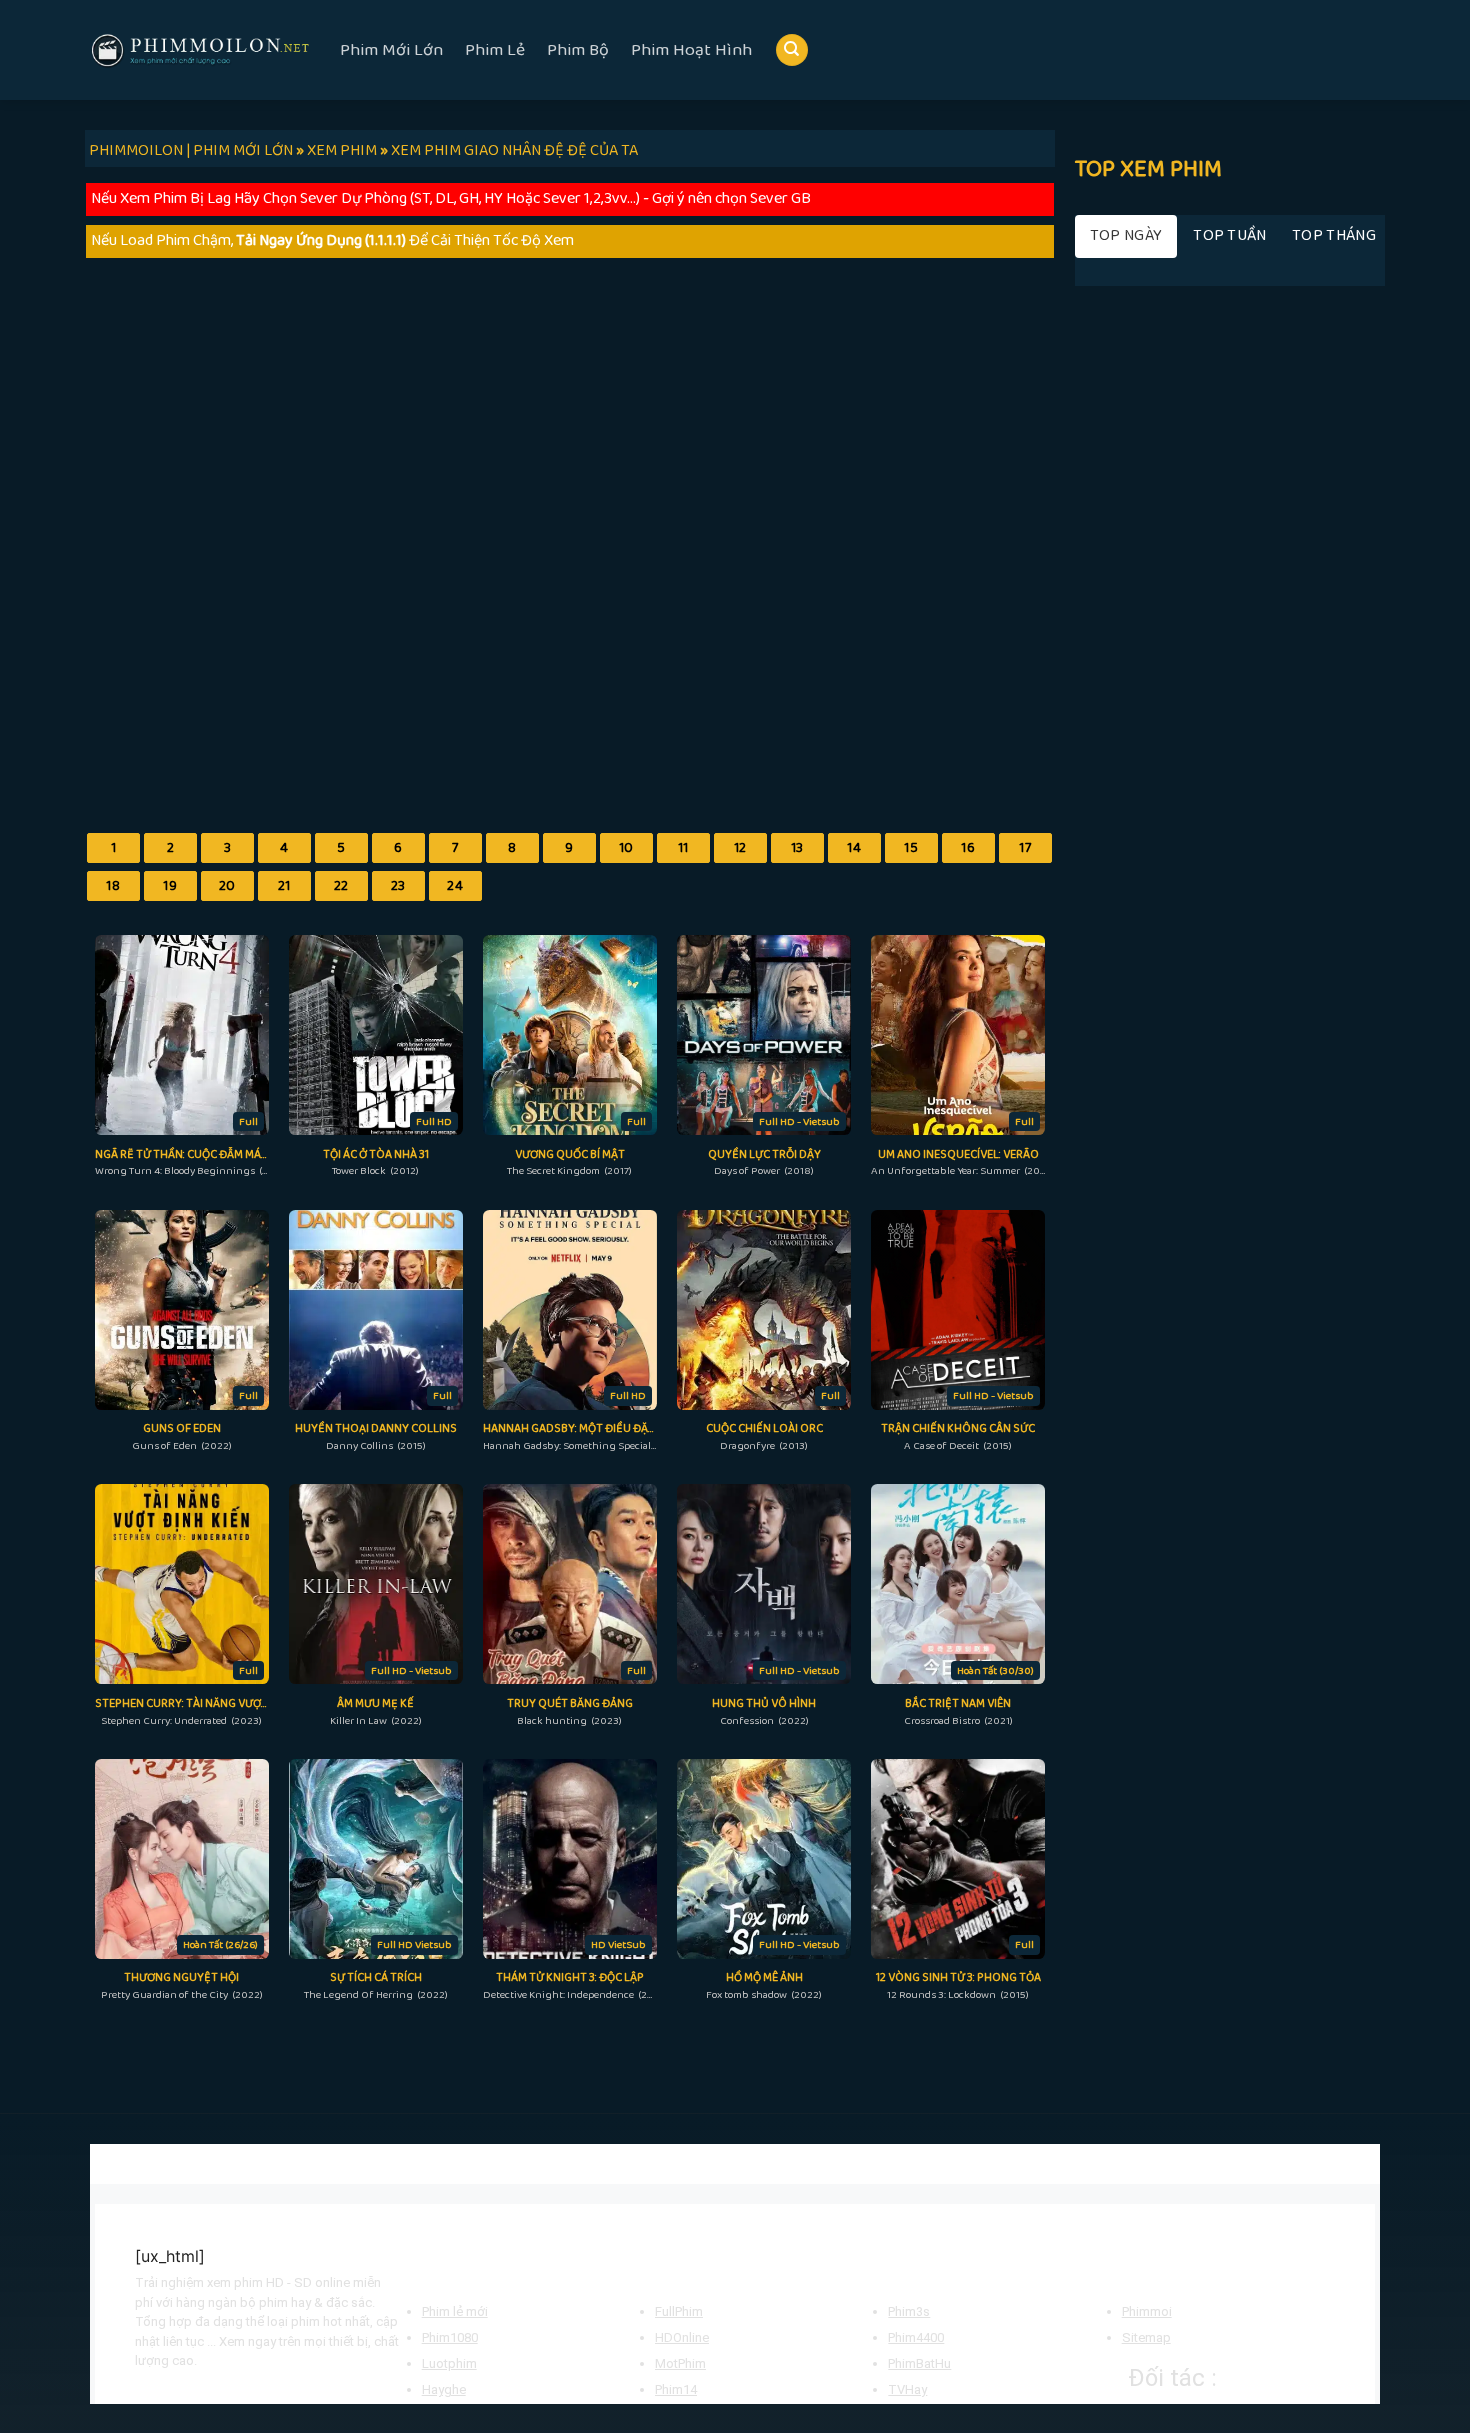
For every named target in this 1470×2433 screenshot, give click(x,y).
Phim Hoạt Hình (691, 50)
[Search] (792, 50)
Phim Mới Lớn (391, 50)
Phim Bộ (578, 50)
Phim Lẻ (495, 50)
